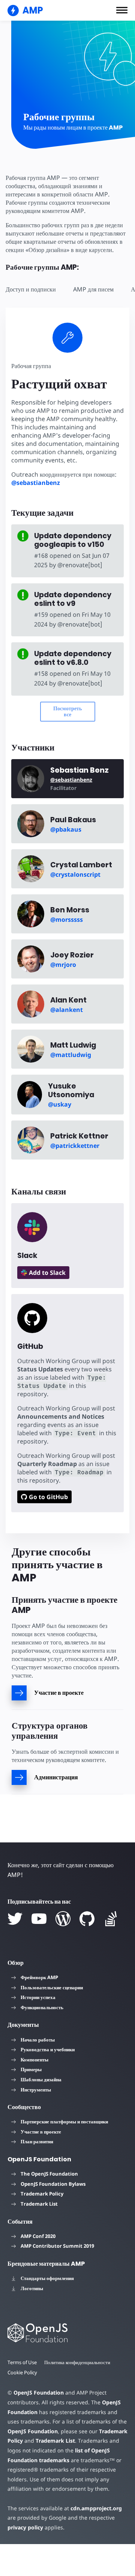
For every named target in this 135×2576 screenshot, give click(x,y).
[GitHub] (87, 1919)
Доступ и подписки (31, 289)
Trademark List (39, 2204)
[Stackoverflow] (111, 1919)
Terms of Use (22, 2362)
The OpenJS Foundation (49, 2174)
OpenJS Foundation (39, 2393)
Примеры (31, 2069)
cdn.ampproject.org (96, 2508)
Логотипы (32, 2288)
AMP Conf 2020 (38, 2236)
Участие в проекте (41, 2132)
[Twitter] (15, 1919)
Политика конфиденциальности (77, 2362)
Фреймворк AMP (39, 1977)
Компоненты (34, 2060)
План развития (37, 2141)
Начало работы (38, 2040)
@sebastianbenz (36, 483)
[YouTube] (39, 1919)
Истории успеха (38, 1997)
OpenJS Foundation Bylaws (53, 2184)
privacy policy (25, 2527)
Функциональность (42, 2007)
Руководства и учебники (48, 2049)
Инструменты (36, 2090)
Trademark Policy (42, 2194)
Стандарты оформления (47, 2278)
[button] (122, 10)
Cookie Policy (22, 2372)
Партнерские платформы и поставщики (64, 2122)
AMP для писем (93, 289)
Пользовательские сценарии (52, 1987)
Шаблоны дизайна (41, 2079)
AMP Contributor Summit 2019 (57, 2246)
